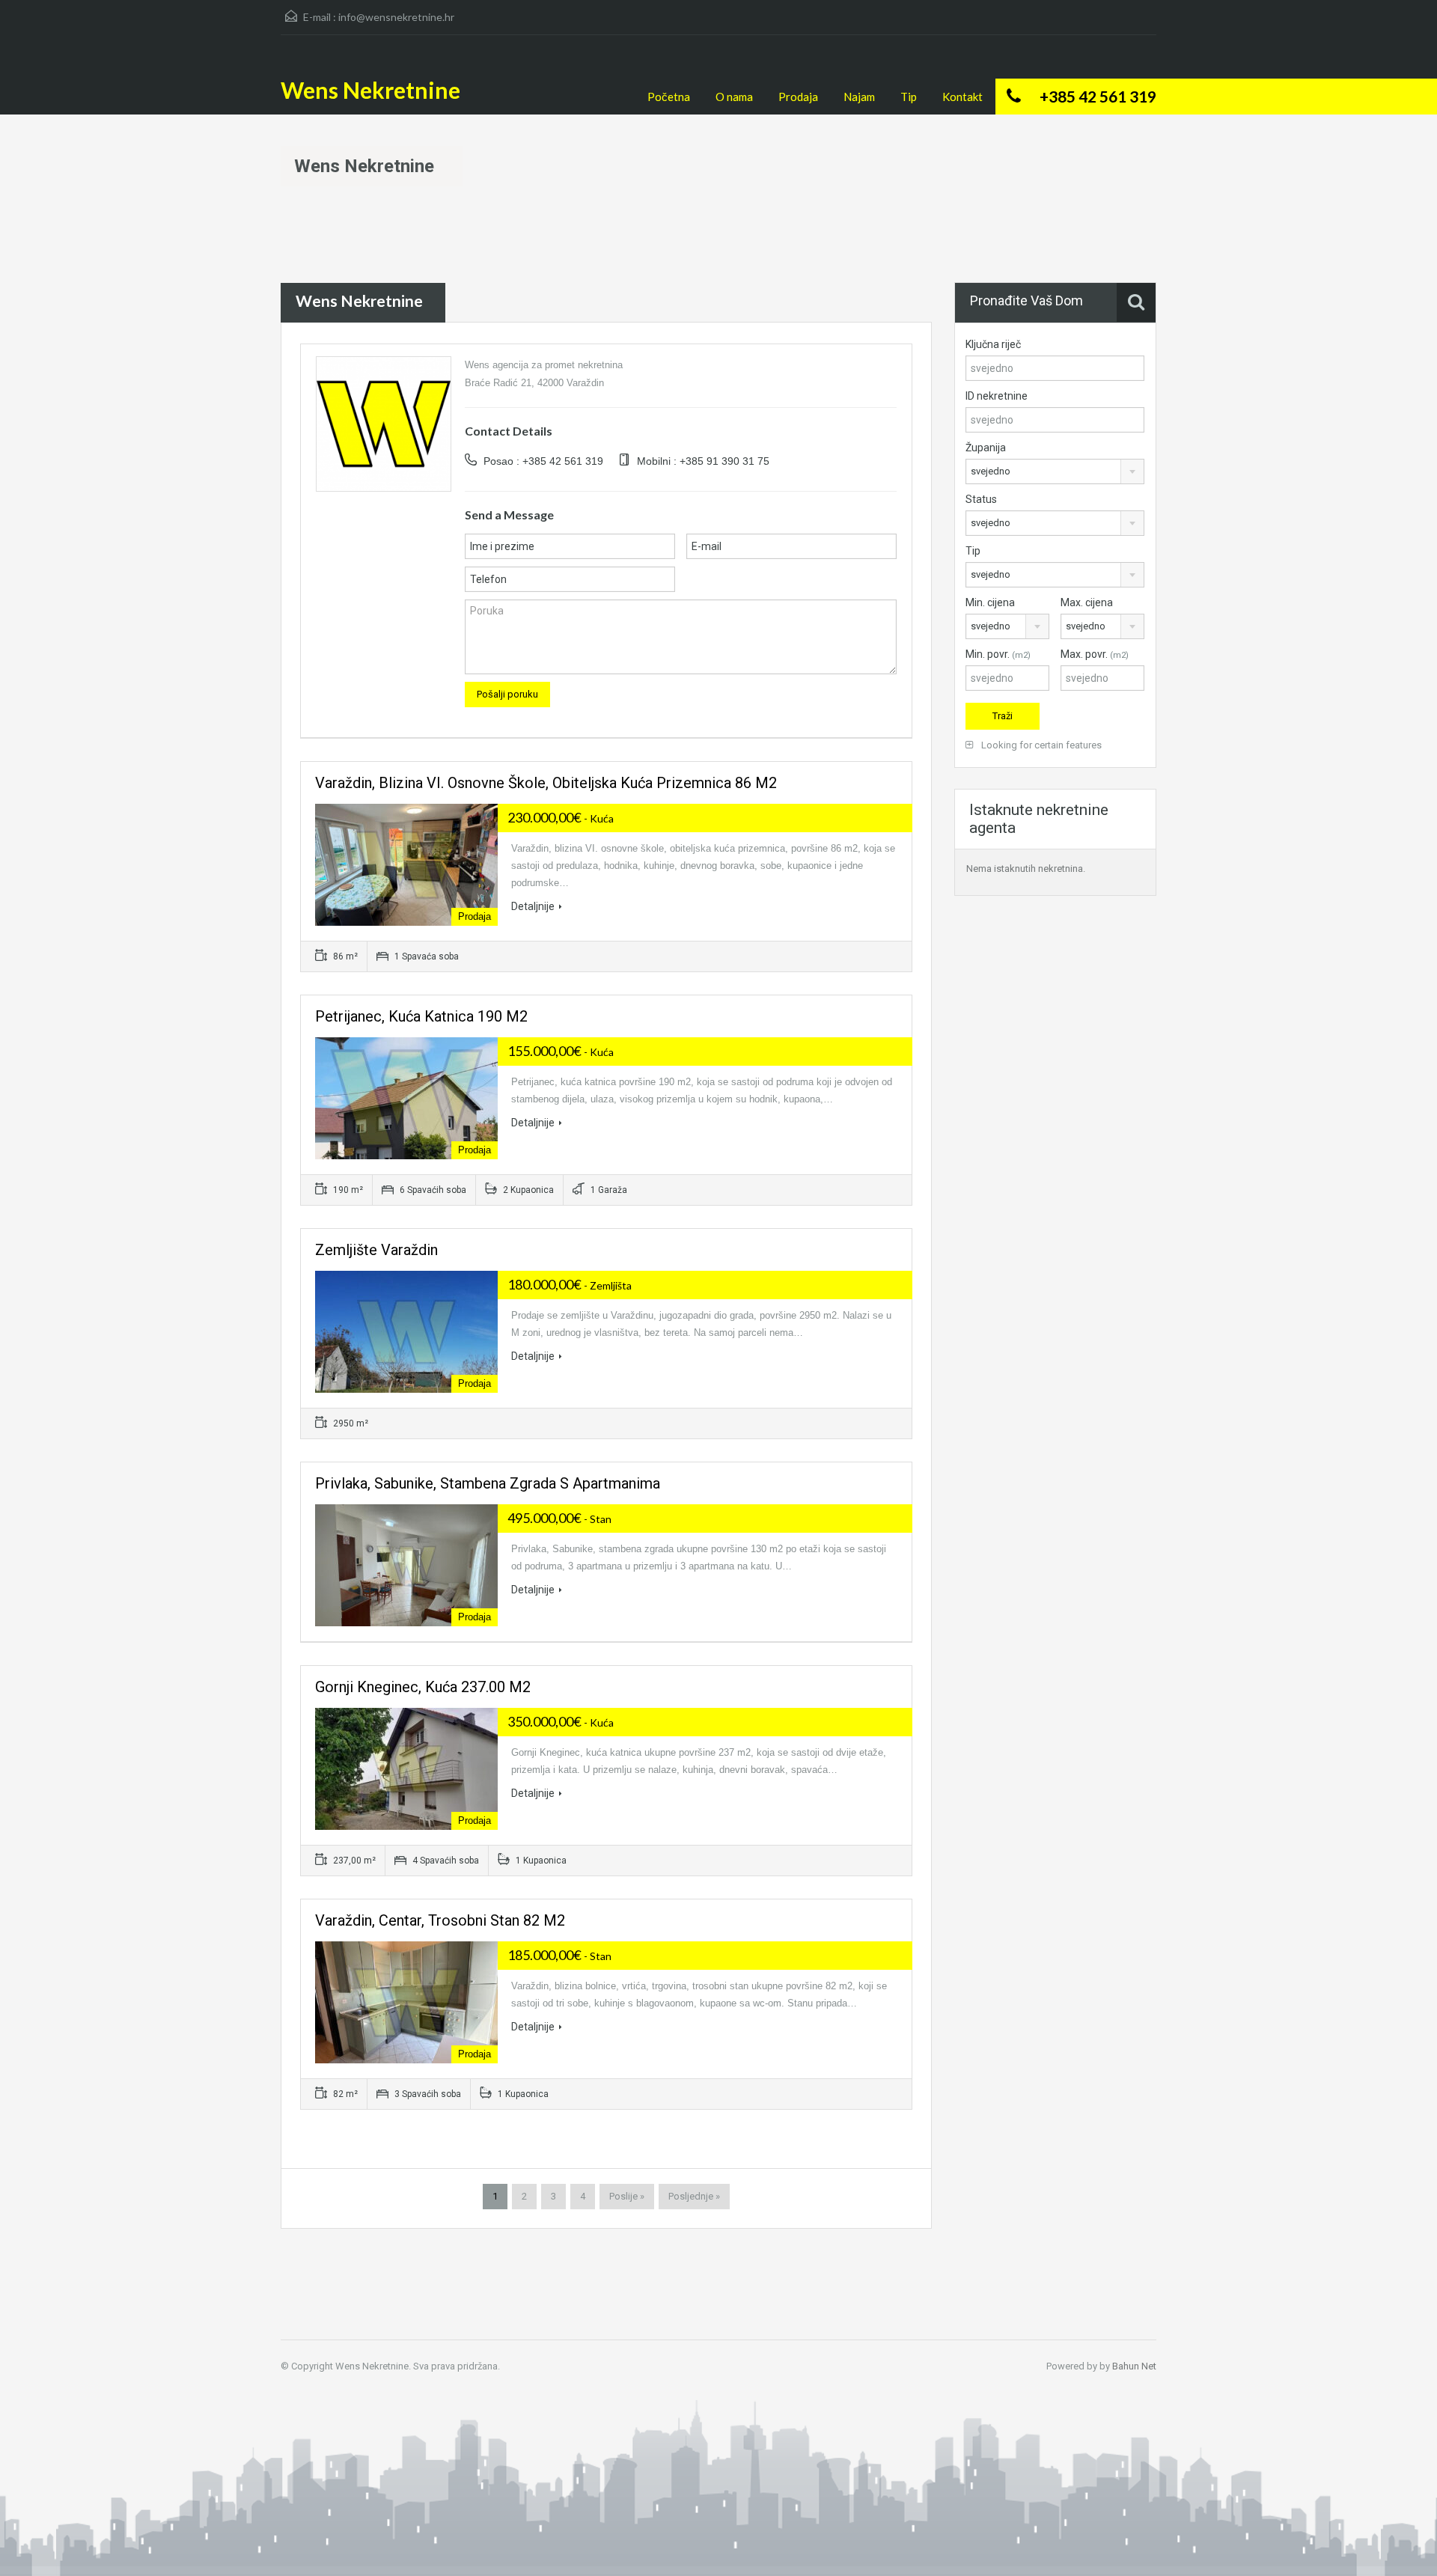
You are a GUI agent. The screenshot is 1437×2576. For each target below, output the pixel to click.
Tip (909, 97)
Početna (669, 97)
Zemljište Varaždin (376, 1250)
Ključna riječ (993, 344)
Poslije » (627, 2196)
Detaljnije (533, 906)
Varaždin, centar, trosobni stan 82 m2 (440, 1920)
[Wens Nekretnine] (384, 423)
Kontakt (962, 97)
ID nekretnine (997, 396)
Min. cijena (990, 602)
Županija (986, 448)
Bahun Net (1134, 2366)
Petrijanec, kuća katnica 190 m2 (421, 1016)
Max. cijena (1087, 602)
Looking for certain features (1040, 745)
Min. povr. (998, 654)
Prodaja (798, 97)
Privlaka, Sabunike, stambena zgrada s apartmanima (488, 1483)
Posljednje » (694, 2196)
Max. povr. (1095, 654)
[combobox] (1055, 471)
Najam (859, 97)
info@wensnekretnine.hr (396, 17)
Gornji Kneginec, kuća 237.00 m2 (423, 1687)
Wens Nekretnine (370, 90)
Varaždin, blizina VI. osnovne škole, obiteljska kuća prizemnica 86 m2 (546, 783)
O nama (734, 97)
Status (981, 499)
